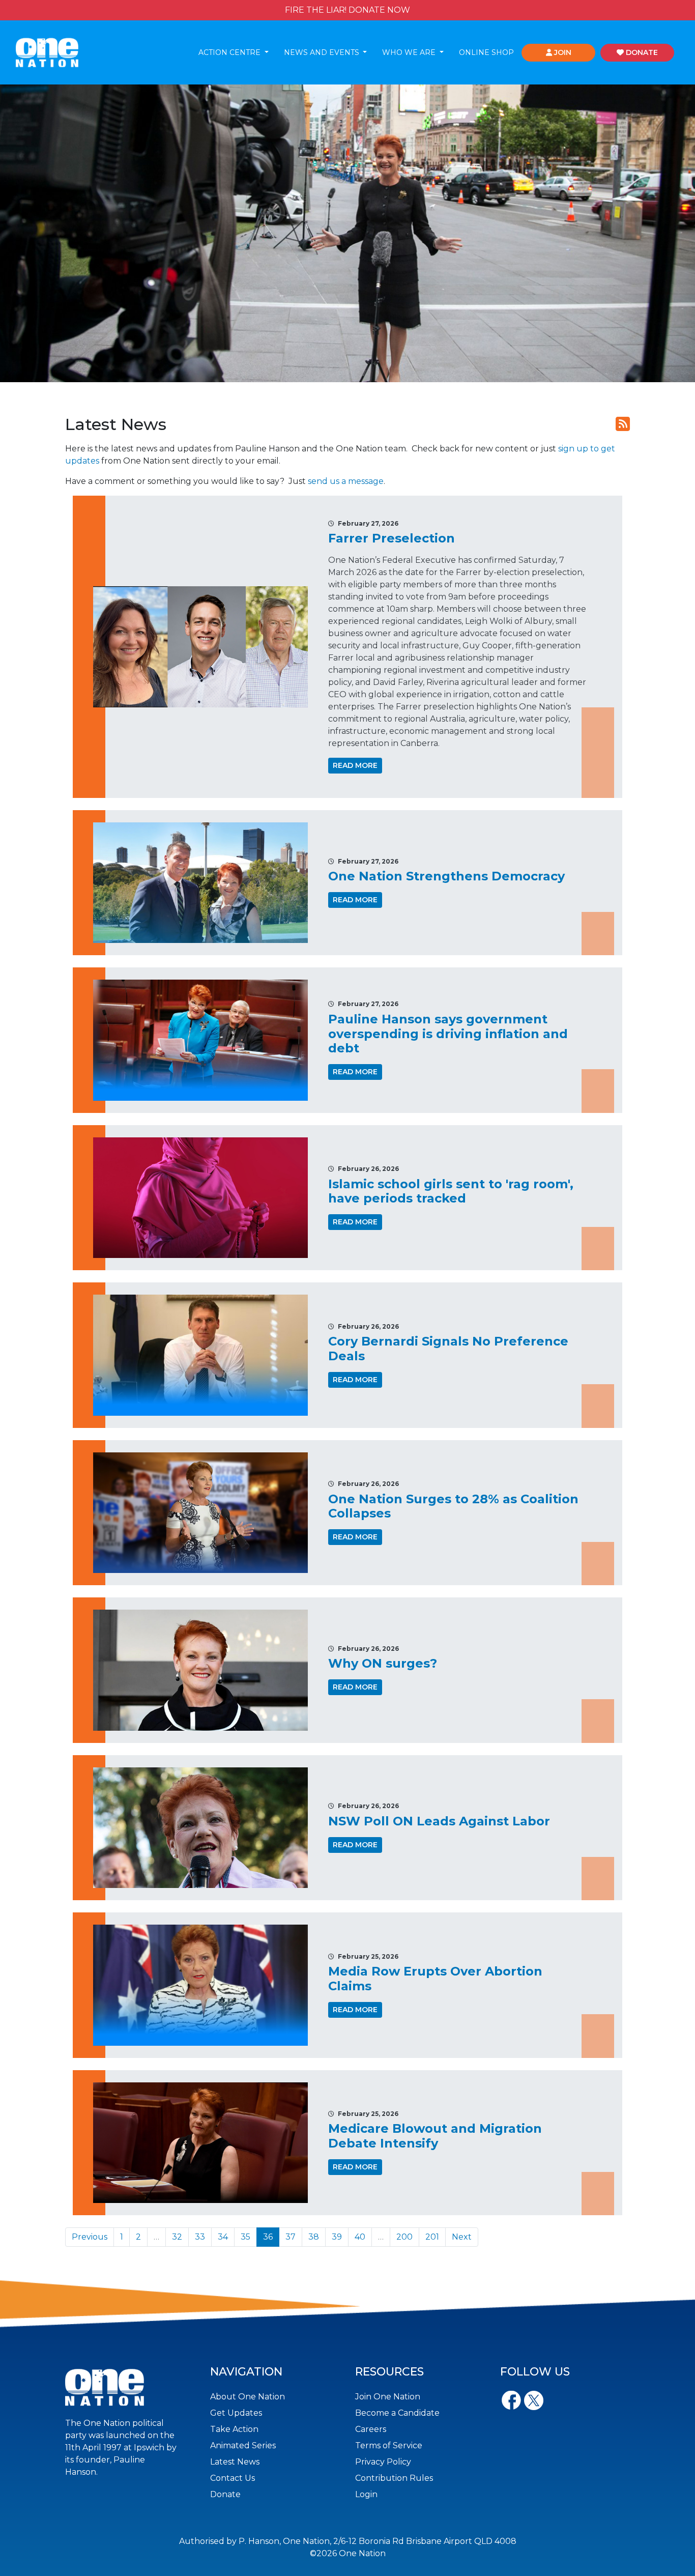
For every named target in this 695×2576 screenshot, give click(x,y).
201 (432, 2237)
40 (360, 2237)
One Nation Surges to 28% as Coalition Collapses (453, 1506)
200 (404, 2237)
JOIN (562, 52)
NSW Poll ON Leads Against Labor (439, 1821)
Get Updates (236, 2413)
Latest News (235, 2462)
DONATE (641, 52)
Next (462, 2237)
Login (366, 2494)
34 (223, 2237)
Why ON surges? (383, 1663)
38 (314, 2237)
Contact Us (233, 2478)
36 (268, 2237)
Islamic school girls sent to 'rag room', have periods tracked (451, 1191)
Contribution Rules (394, 2478)
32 (177, 2237)
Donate (225, 2494)
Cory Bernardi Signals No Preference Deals (448, 1349)
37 (291, 2237)
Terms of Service (389, 2445)
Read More (355, 765)
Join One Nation (388, 2397)
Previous (90, 2237)
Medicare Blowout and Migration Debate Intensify (435, 2136)
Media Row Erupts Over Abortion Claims (435, 1979)
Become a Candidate (397, 2413)
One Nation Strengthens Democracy (446, 876)
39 (337, 2237)
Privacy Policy (383, 2462)
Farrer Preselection (392, 538)
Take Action (234, 2429)
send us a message (346, 481)
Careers (371, 2429)
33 (200, 2237)
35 (245, 2237)
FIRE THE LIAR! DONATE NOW (347, 10)
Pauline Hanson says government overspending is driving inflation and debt (448, 1034)
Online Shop (486, 52)
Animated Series (243, 2445)
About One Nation (248, 2397)
